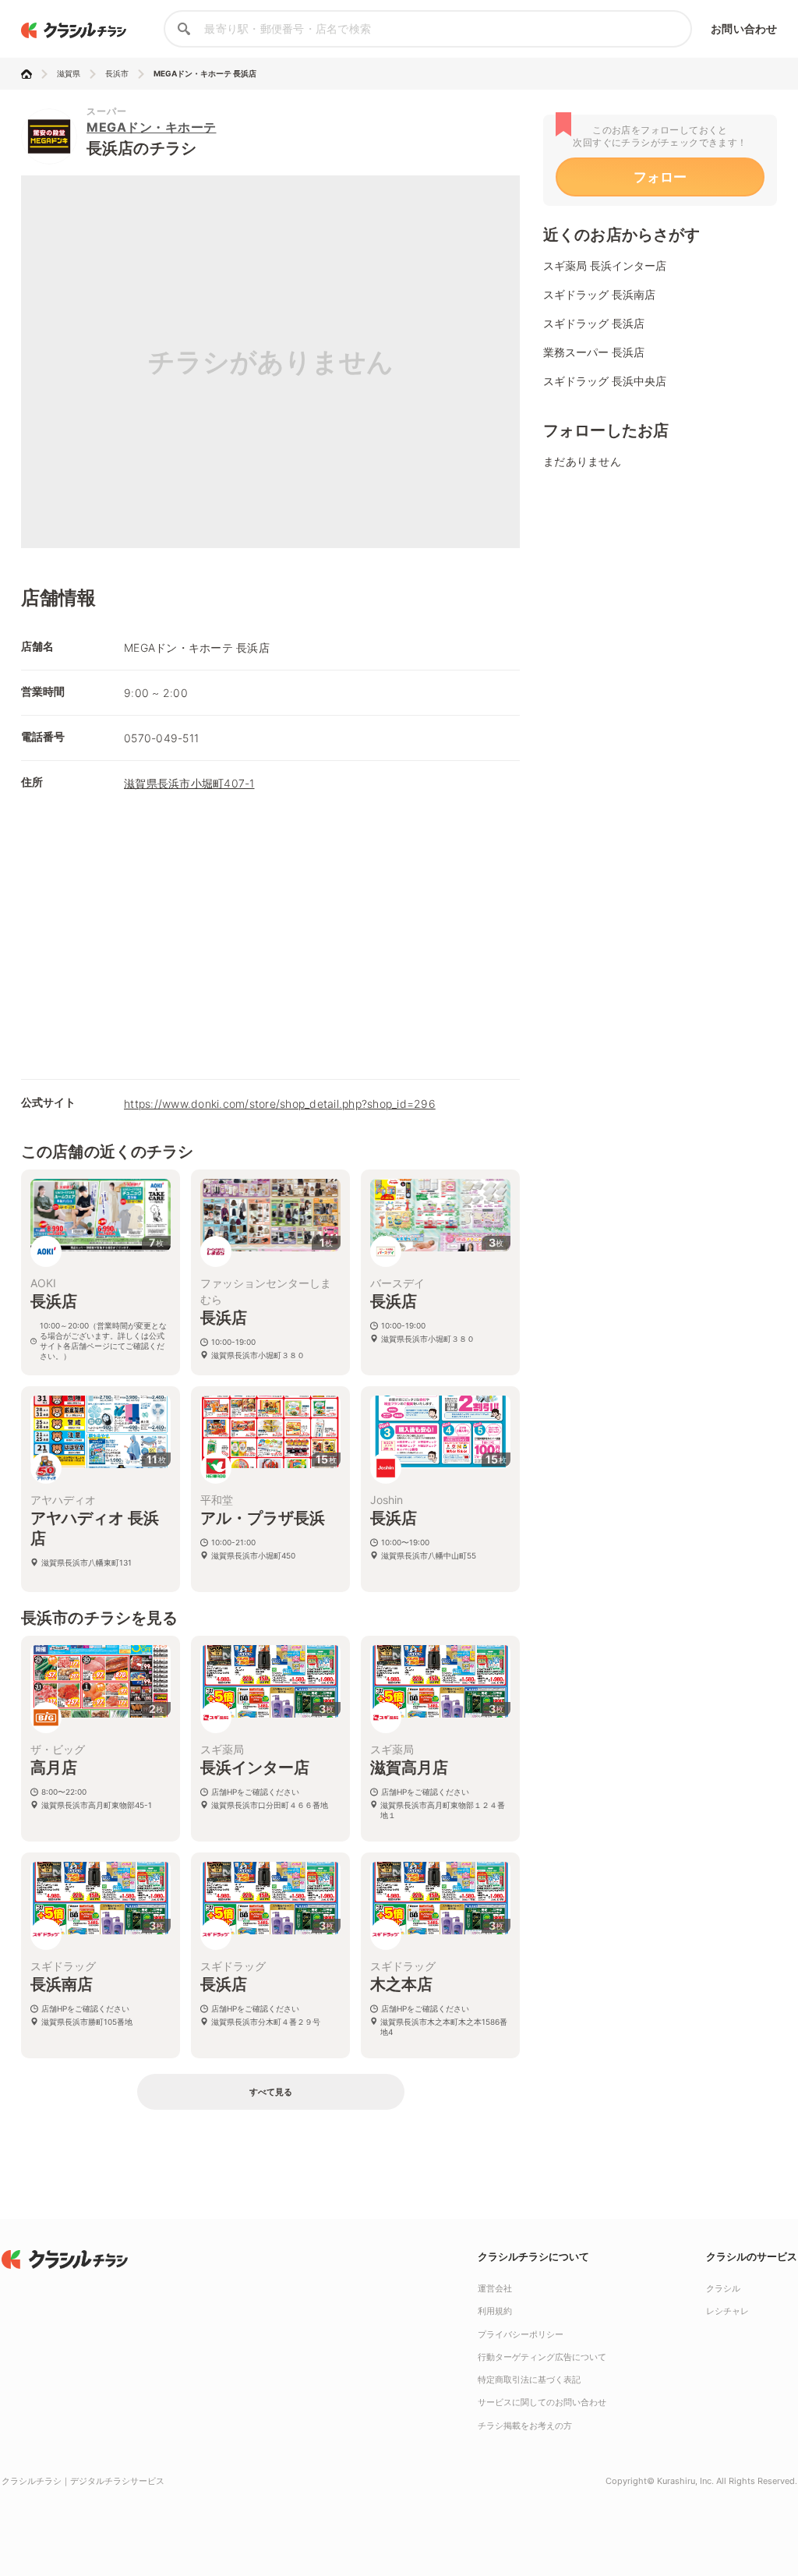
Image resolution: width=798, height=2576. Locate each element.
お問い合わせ (744, 28)
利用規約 (495, 2311)
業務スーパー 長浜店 (594, 352)
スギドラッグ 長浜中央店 (605, 381)
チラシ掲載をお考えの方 (525, 2426)
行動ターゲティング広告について (542, 2357)
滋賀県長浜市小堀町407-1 (189, 783)
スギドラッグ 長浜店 (594, 323)
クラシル (723, 2288)
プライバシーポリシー (521, 2334)
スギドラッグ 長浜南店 (599, 294)
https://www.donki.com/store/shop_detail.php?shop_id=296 (280, 1104)
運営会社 (495, 2288)
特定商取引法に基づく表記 (529, 2380)
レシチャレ (727, 2311)
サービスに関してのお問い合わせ (542, 2402)
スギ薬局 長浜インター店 (605, 265)
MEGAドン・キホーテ (152, 127)
